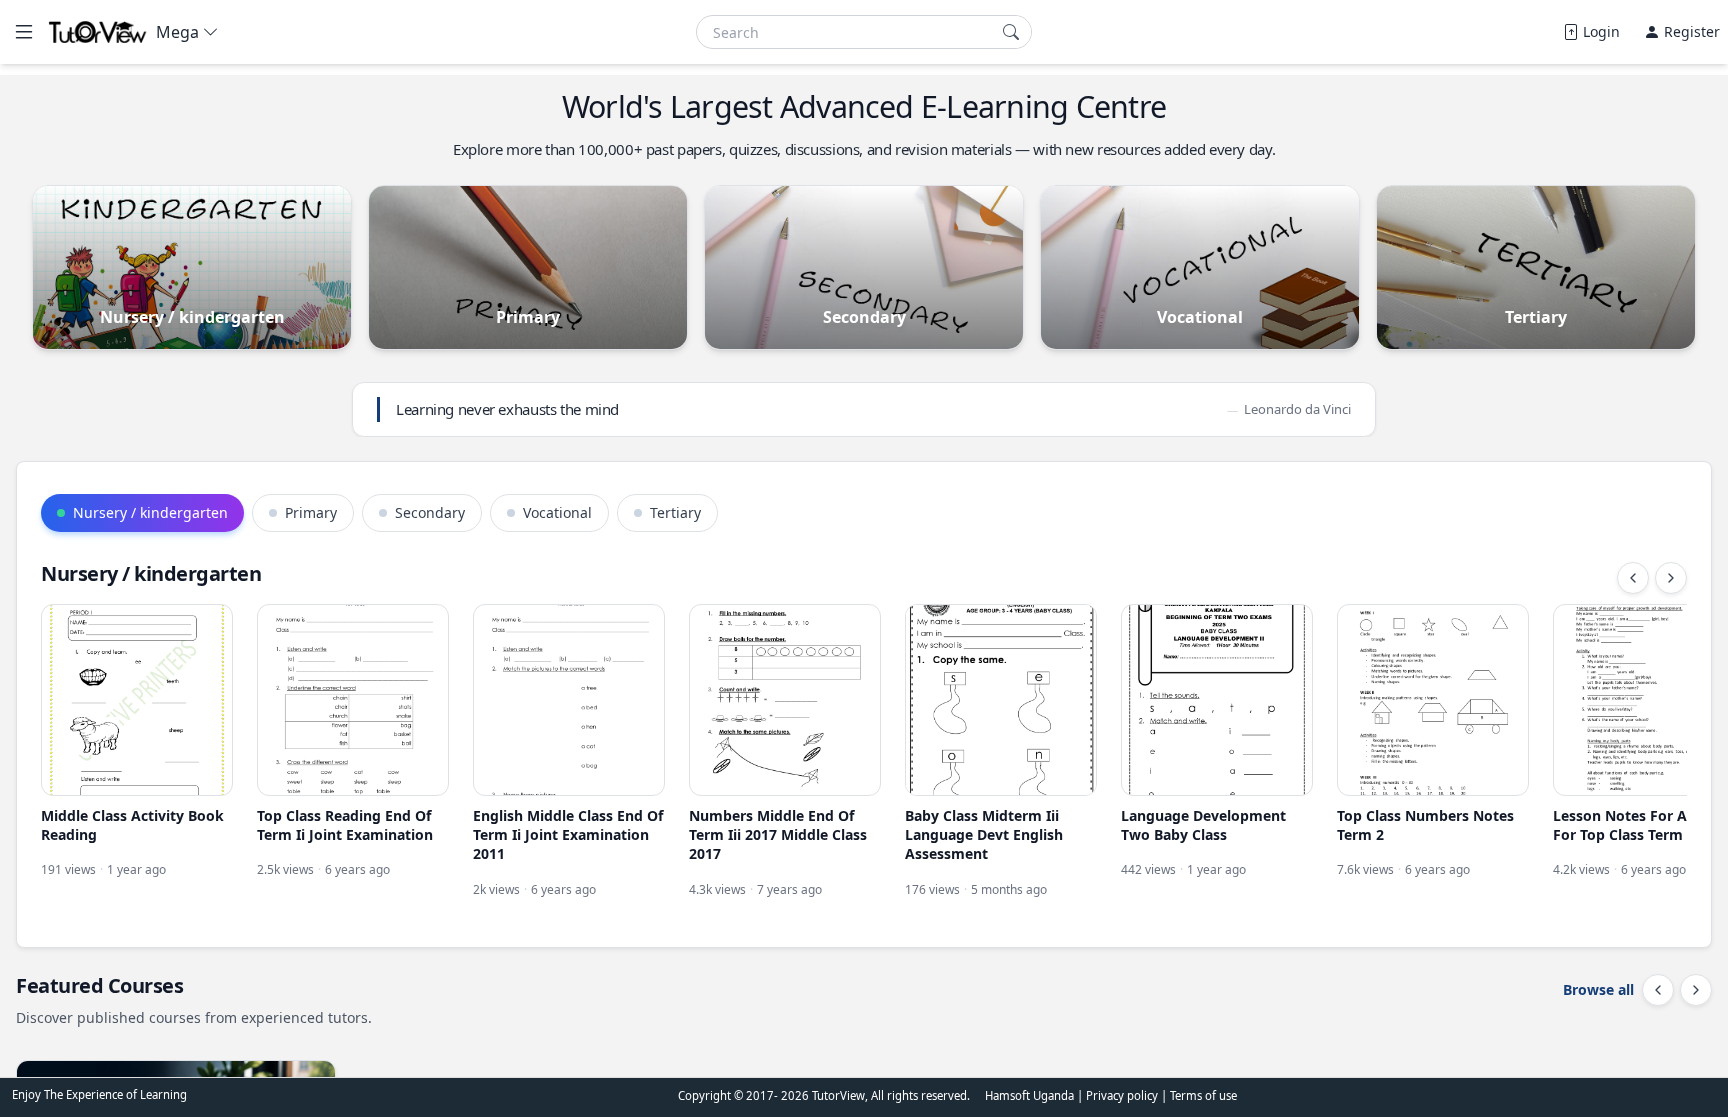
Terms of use (1203, 1095)
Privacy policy (1123, 1095)
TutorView (838, 1095)
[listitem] (137, 751)
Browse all (1598, 989)
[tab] (142, 513)
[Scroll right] (1671, 578)
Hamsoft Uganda (1029, 1095)
